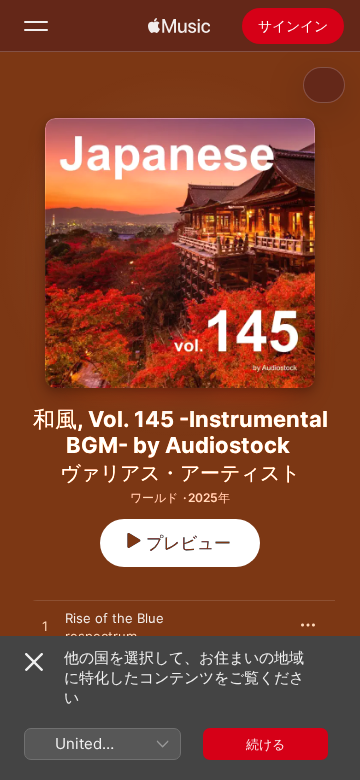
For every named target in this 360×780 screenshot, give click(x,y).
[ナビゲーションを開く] (36, 26)
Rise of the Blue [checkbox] (114, 618)
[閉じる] (34, 662)
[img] (179, 26)
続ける (265, 744)
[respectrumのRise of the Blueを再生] (45, 627)
